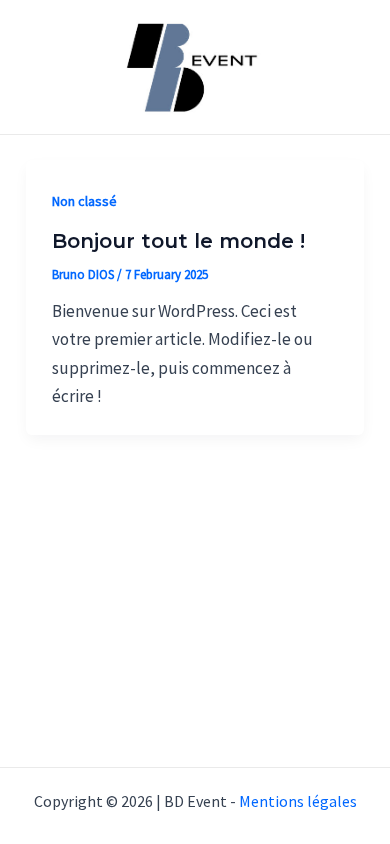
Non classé (84, 201)
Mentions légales (298, 801)
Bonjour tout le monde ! (178, 241)
